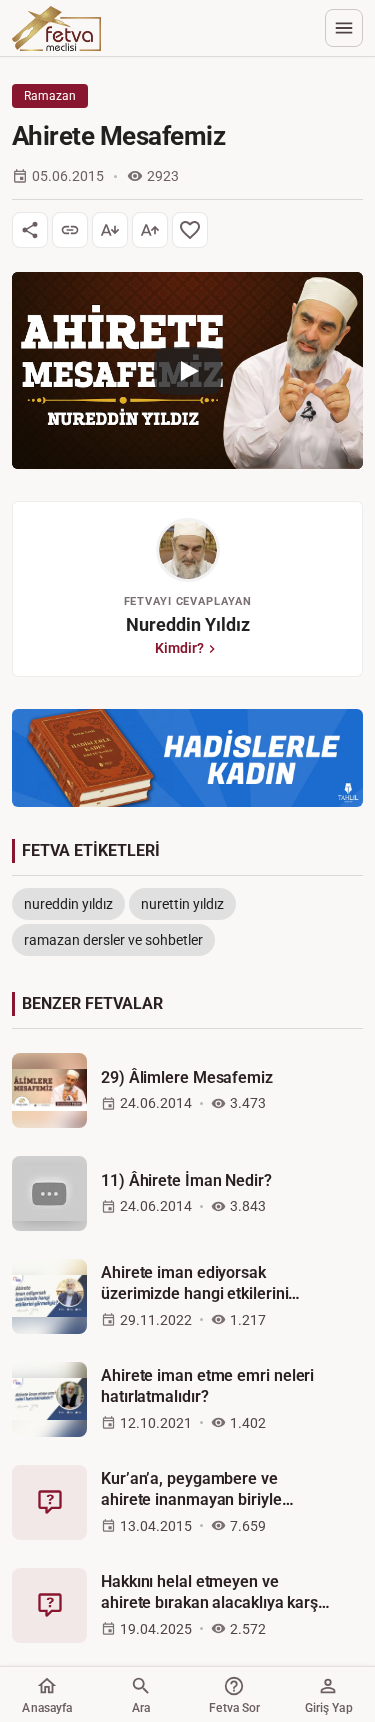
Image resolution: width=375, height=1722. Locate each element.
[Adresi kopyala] (70, 230)
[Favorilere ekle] (190, 230)
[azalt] (110, 230)
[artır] (150, 230)
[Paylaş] (30, 230)
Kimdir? (179, 648)
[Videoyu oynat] (187, 370)
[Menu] (344, 28)
